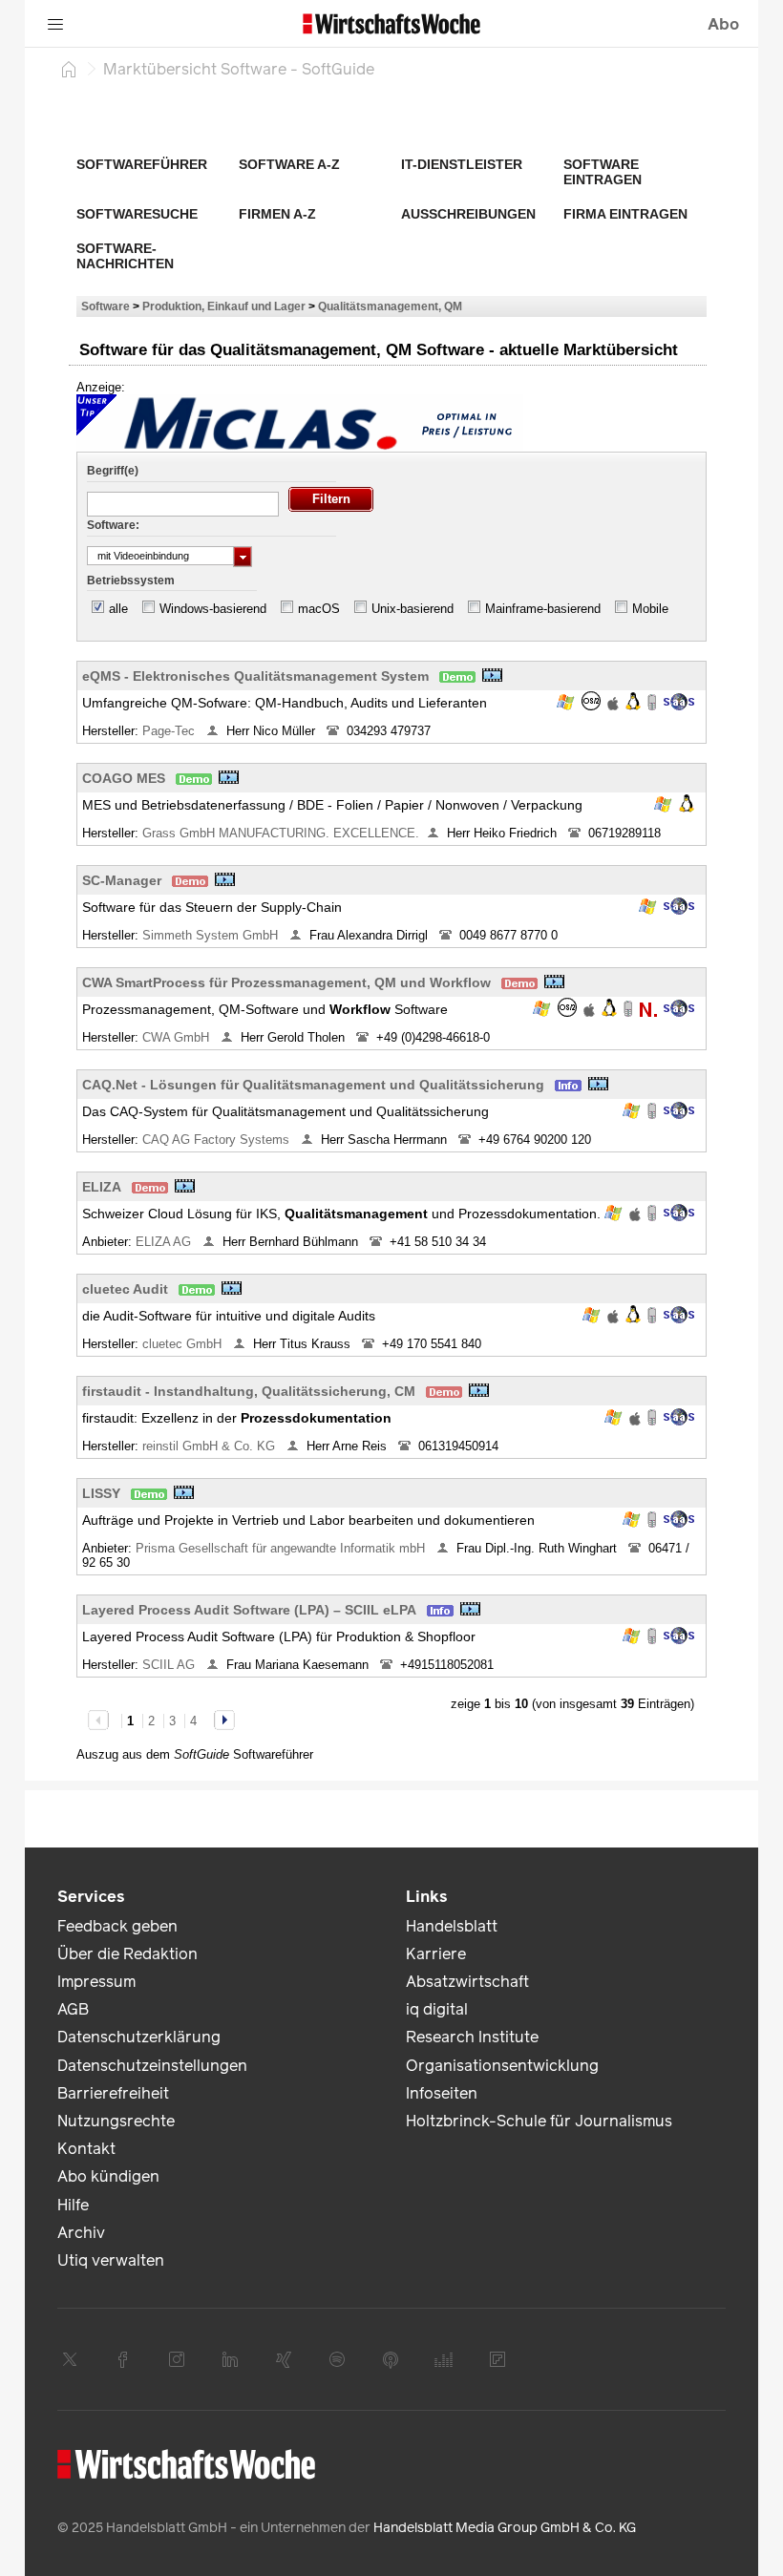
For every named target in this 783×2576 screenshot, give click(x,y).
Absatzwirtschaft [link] (467, 1982)
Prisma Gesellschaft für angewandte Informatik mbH (282, 1548)
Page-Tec (170, 731)
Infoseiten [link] (442, 2093)
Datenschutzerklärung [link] (139, 2037)
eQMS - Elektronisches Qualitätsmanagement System (255, 676)
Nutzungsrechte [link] (116, 2121)
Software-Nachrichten (125, 256)
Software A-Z (289, 164)
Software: (113, 525)
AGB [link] (73, 2009)
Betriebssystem (131, 581)
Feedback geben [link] (117, 1926)
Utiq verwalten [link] (111, 2260)
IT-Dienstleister (462, 164)
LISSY (101, 1493)
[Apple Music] (391, 2359)
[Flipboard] (497, 2359)
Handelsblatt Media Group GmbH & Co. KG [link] (505, 2528)
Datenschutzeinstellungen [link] (152, 2066)
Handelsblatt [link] (452, 1926)
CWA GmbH (178, 1037)
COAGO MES (124, 778)
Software (106, 306)
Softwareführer (142, 164)
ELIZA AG (165, 1242)
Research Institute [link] (472, 2037)
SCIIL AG (170, 1665)
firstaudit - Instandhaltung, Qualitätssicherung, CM (249, 1391)
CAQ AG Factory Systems (218, 1140)
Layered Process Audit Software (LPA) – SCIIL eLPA (249, 1610)
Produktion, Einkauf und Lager (224, 306)
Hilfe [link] (73, 2205)
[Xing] (284, 2359)
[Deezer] (444, 2359)
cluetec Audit (125, 1289)
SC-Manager (122, 880)
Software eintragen (603, 172)
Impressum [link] (96, 1982)
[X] (70, 2359)
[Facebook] (123, 2359)
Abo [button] (723, 24)
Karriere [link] (436, 1954)
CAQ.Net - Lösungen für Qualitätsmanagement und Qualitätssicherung (313, 1085)
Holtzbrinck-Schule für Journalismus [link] (539, 2121)
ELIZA (102, 1187)
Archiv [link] (81, 2233)
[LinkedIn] (230, 2359)
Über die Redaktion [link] (127, 1954)
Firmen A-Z (277, 214)
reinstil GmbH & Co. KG (211, 1446)
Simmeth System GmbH (212, 935)
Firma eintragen (625, 214)
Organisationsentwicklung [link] (502, 2066)
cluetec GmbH (184, 1344)
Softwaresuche (137, 214)
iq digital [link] (437, 2009)
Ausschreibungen (468, 214)
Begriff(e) (113, 471)
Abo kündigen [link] (108, 2176)
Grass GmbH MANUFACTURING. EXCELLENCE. (281, 833)
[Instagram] (177, 2359)
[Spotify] (337, 2359)
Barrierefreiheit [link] (113, 2093)
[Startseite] (69, 69)
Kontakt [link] (86, 2149)
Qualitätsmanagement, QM (390, 306)
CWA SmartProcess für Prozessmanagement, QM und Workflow (286, 982)
